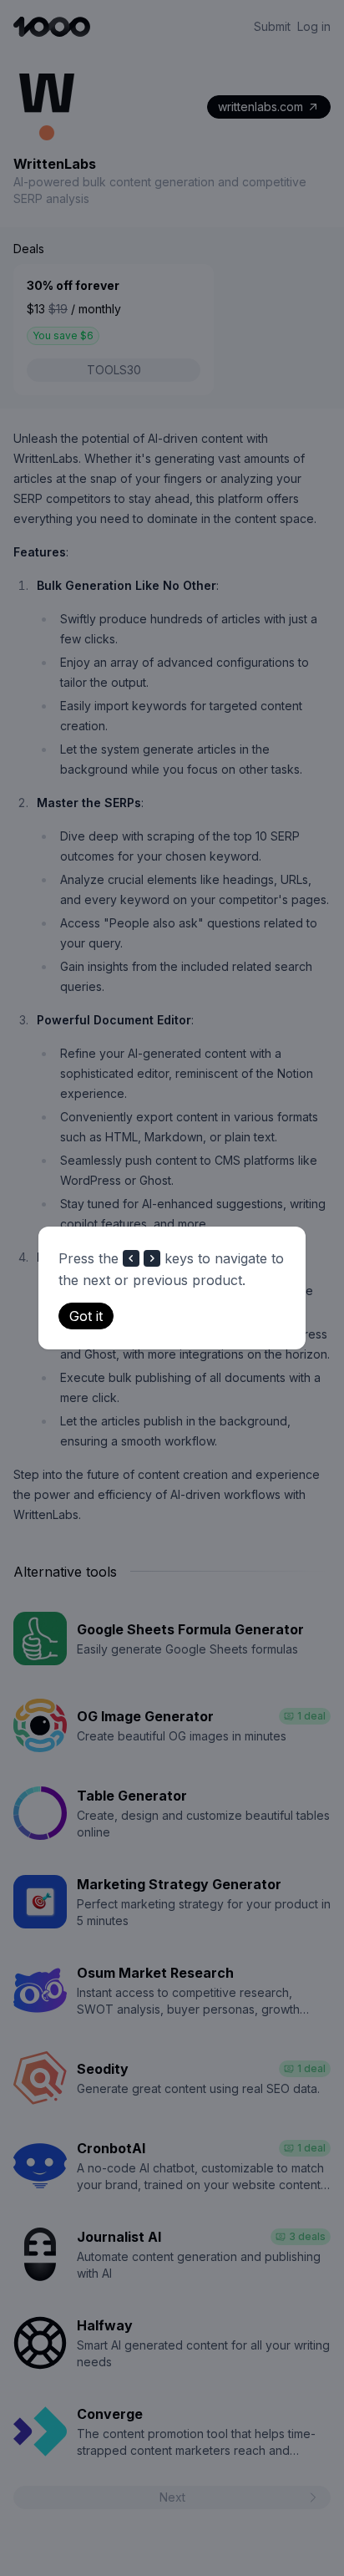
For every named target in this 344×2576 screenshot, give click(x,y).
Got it (86, 1316)
